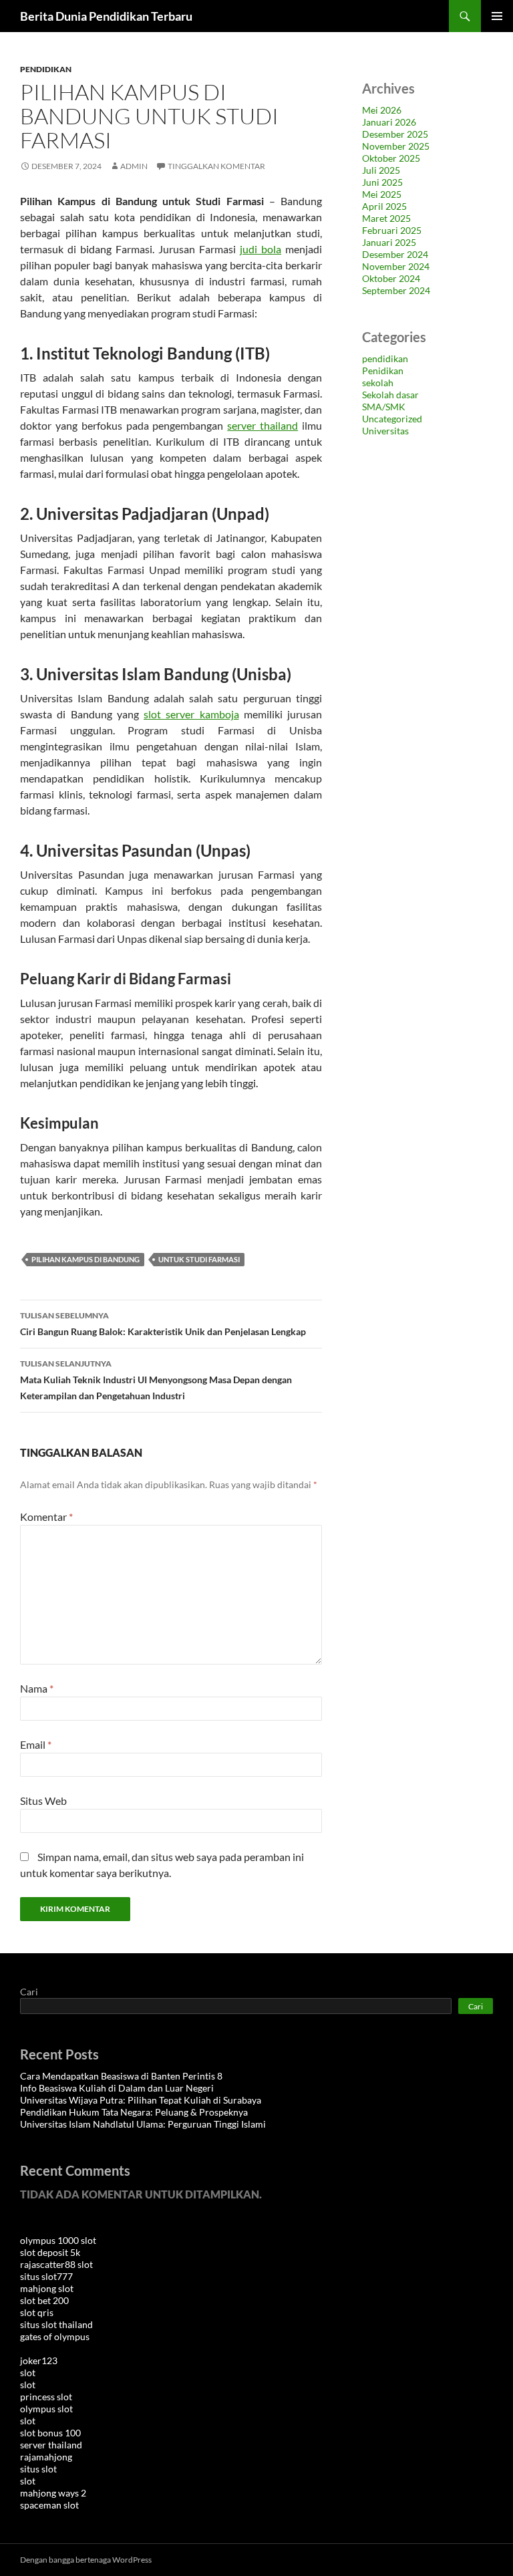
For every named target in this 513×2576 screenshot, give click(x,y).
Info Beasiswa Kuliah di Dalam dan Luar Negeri (117, 2088)
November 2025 (396, 146)
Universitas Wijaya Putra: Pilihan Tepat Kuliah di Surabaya (141, 2100)
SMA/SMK (384, 407)
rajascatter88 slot (56, 2264)
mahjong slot (47, 2288)
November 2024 (396, 266)
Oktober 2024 (391, 278)
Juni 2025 (382, 182)
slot (28, 2373)
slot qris (37, 2312)
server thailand (263, 425)
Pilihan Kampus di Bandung (85, 1259)
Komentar (46, 1517)
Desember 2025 (395, 134)
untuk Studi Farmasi (199, 1259)
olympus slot (46, 2409)
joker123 (39, 2360)
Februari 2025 (392, 230)
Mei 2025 (382, 194)
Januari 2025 (389, 242)
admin (134, 166)
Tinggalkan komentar (216, 166)
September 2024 (396, 290)
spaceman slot (49, 2505)
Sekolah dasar (390, 395)
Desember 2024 (395, 254)
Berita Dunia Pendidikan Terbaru (106, 16)
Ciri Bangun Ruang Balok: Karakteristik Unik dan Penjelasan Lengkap (163, 1324)
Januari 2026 (389, 122)
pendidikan (46, 69)
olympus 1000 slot (58, 2240)
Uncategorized (392, 419)
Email (36, 1744)
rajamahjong (46, 2457)
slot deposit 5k (50, 2252)
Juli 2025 (381, 170)
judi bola (261, 249)
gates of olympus (55, 2336)
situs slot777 (46, 2276)
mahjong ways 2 (53, 2493)
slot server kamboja (191, 714)
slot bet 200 (44, 2300)
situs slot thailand (56, 2324)
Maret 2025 (386, 218)
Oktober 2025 (391, 158)
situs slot (38, 2469)
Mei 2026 (382, 110)
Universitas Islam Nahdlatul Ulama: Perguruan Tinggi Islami (143, 2124)
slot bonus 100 (50, 2433)
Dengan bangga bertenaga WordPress (86, 2560)
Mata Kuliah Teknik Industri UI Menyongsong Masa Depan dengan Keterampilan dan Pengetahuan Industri (156, 1380)
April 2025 (384, 206)
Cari (29, 1992)
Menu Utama (497, 16)
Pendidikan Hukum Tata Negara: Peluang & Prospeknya (134, 2112)
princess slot (46, 2397)
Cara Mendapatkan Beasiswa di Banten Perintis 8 (121, 2076)
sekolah (378, 383)
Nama (37, 1688)
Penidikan (383, 371)
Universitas (385, 431)
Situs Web (43, 1801)
